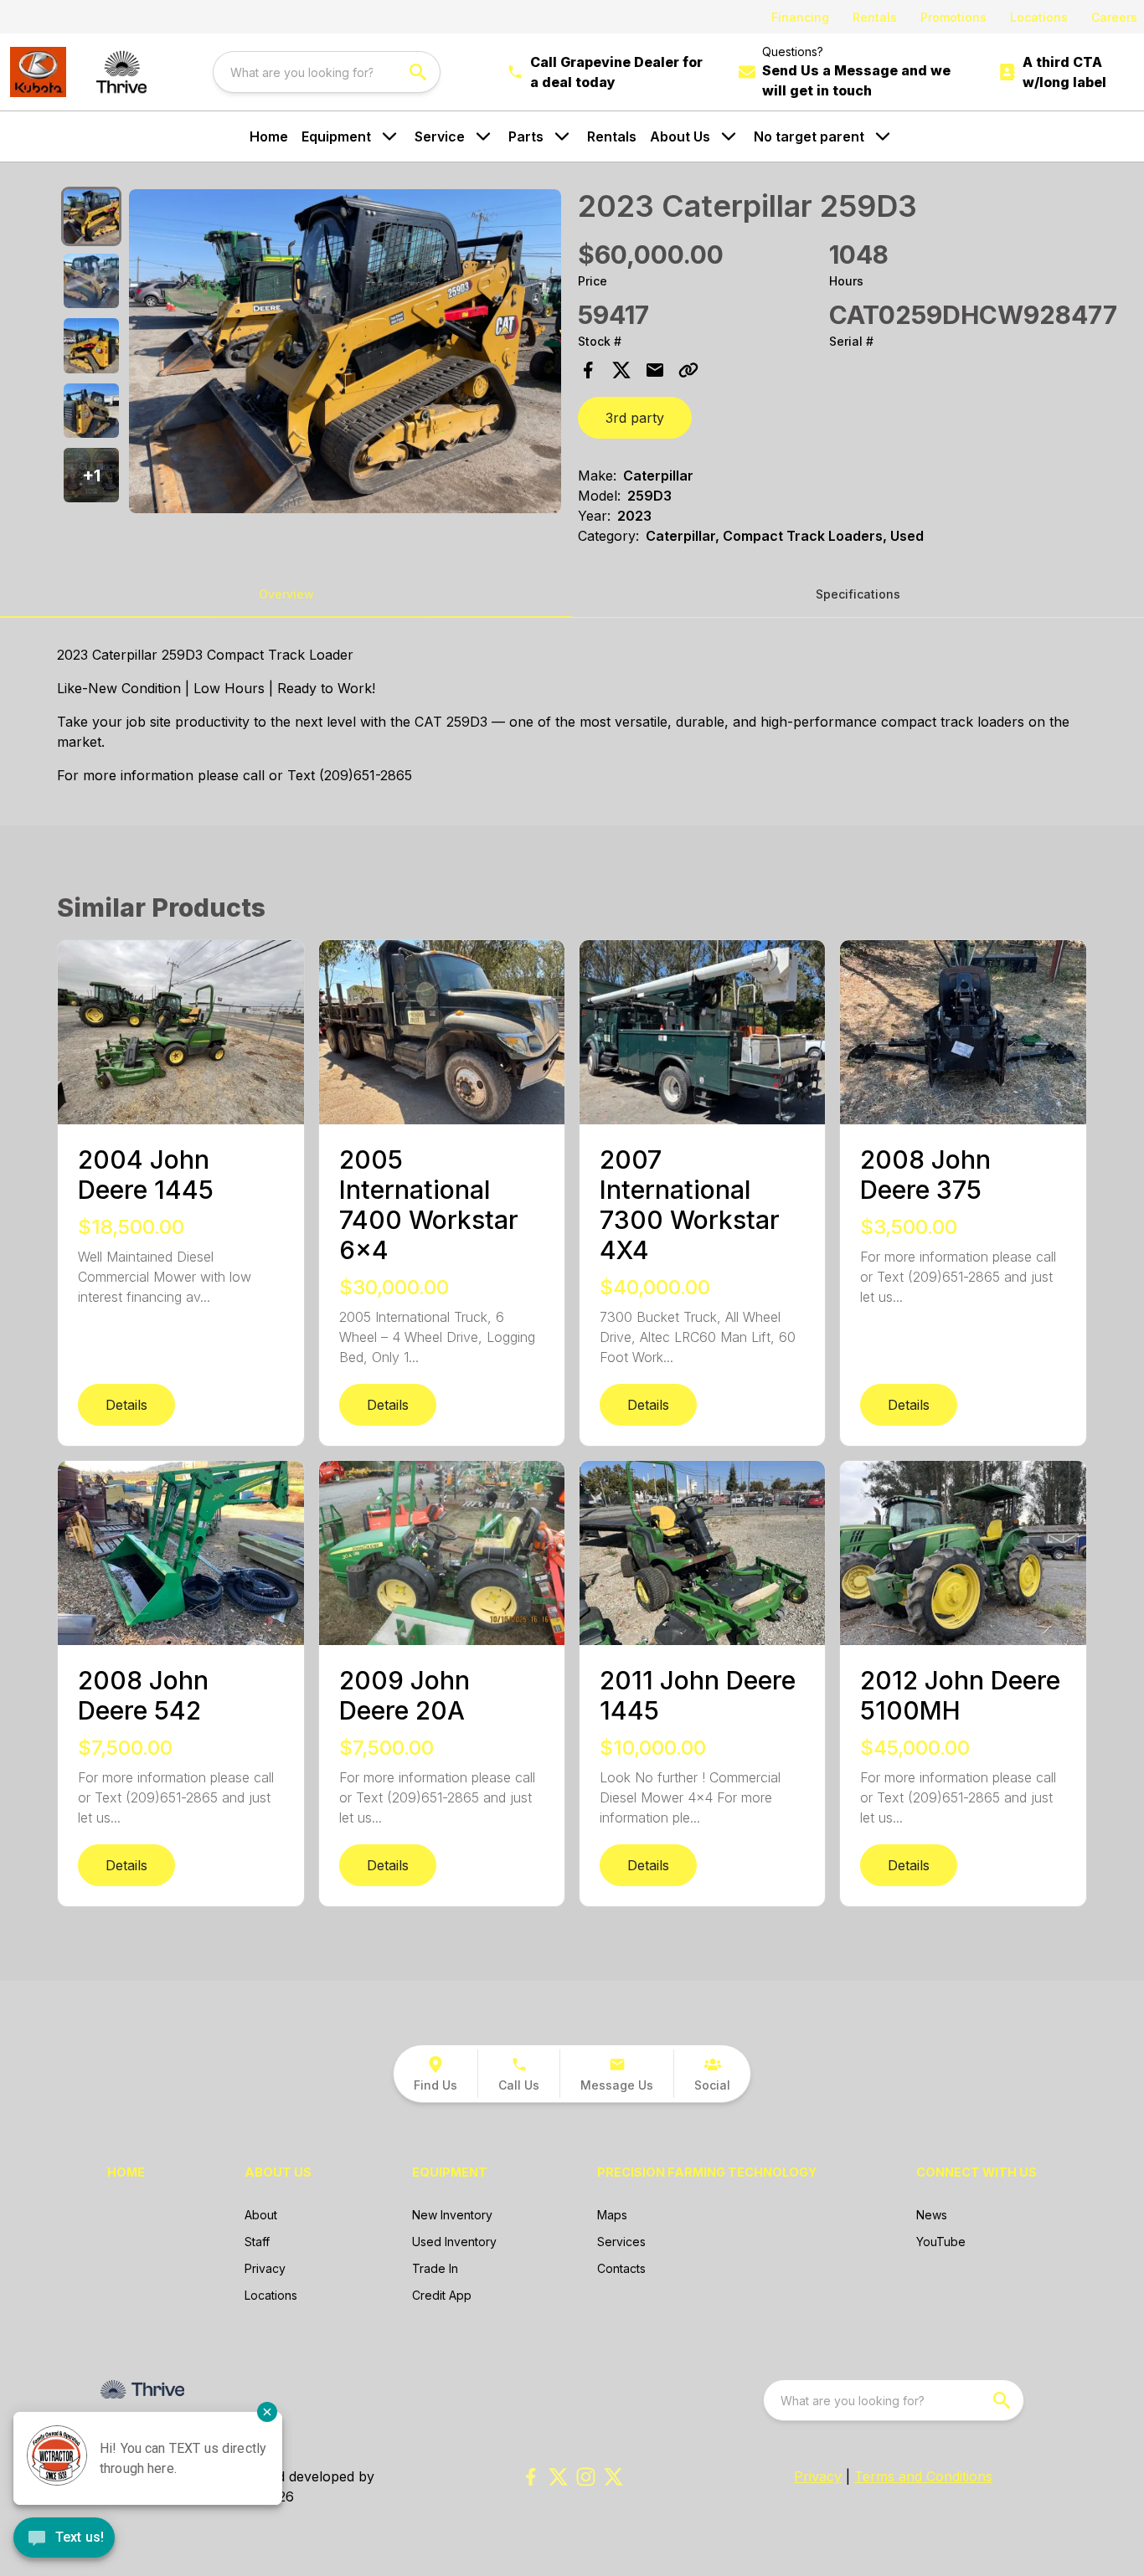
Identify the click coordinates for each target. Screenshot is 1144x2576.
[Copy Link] (688, 370)
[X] (613, 2477)
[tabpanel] (345, 354)
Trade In (435, 2268)
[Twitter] (558, 2477)
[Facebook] (531, 2477)
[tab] (91, 216)
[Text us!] (64, 2539)
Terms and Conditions (923, 2476)
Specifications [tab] (858, 594)
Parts (526, 136)
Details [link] (126, 1405)
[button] (91, 475)
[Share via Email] (655, 370)
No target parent (809, 136)
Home (269, 136)
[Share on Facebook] (588, 370)
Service (440, 136)
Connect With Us (977, 2172)
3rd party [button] (635, 418)
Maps (612, 2215)
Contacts (621, 2268)
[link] (435, 2074)
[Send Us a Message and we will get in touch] (747, 72)
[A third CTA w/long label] (1007, 72)
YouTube (941, 2242)
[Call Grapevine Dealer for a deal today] (515, 72)
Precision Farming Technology (707, 2172)
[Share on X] (621, 370)
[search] (420, 72)
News (932, 2215)
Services (621, 2242)
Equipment (336, 136)
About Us (680, 136)
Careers (1114, 17)
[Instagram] (586, 2477)
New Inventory (452, 2215)
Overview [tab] (286, 594)
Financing (800, 17)
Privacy (265, 2268)
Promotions (953, 17)
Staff (257, 2242)
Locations (1039, 17)
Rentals (875, 17)
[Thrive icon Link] (121, 72)
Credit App (442, 2295)
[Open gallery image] (345, 351)
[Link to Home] (38, 72)
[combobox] (327, 72)
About (261, 2215)
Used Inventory (454, 2242)
